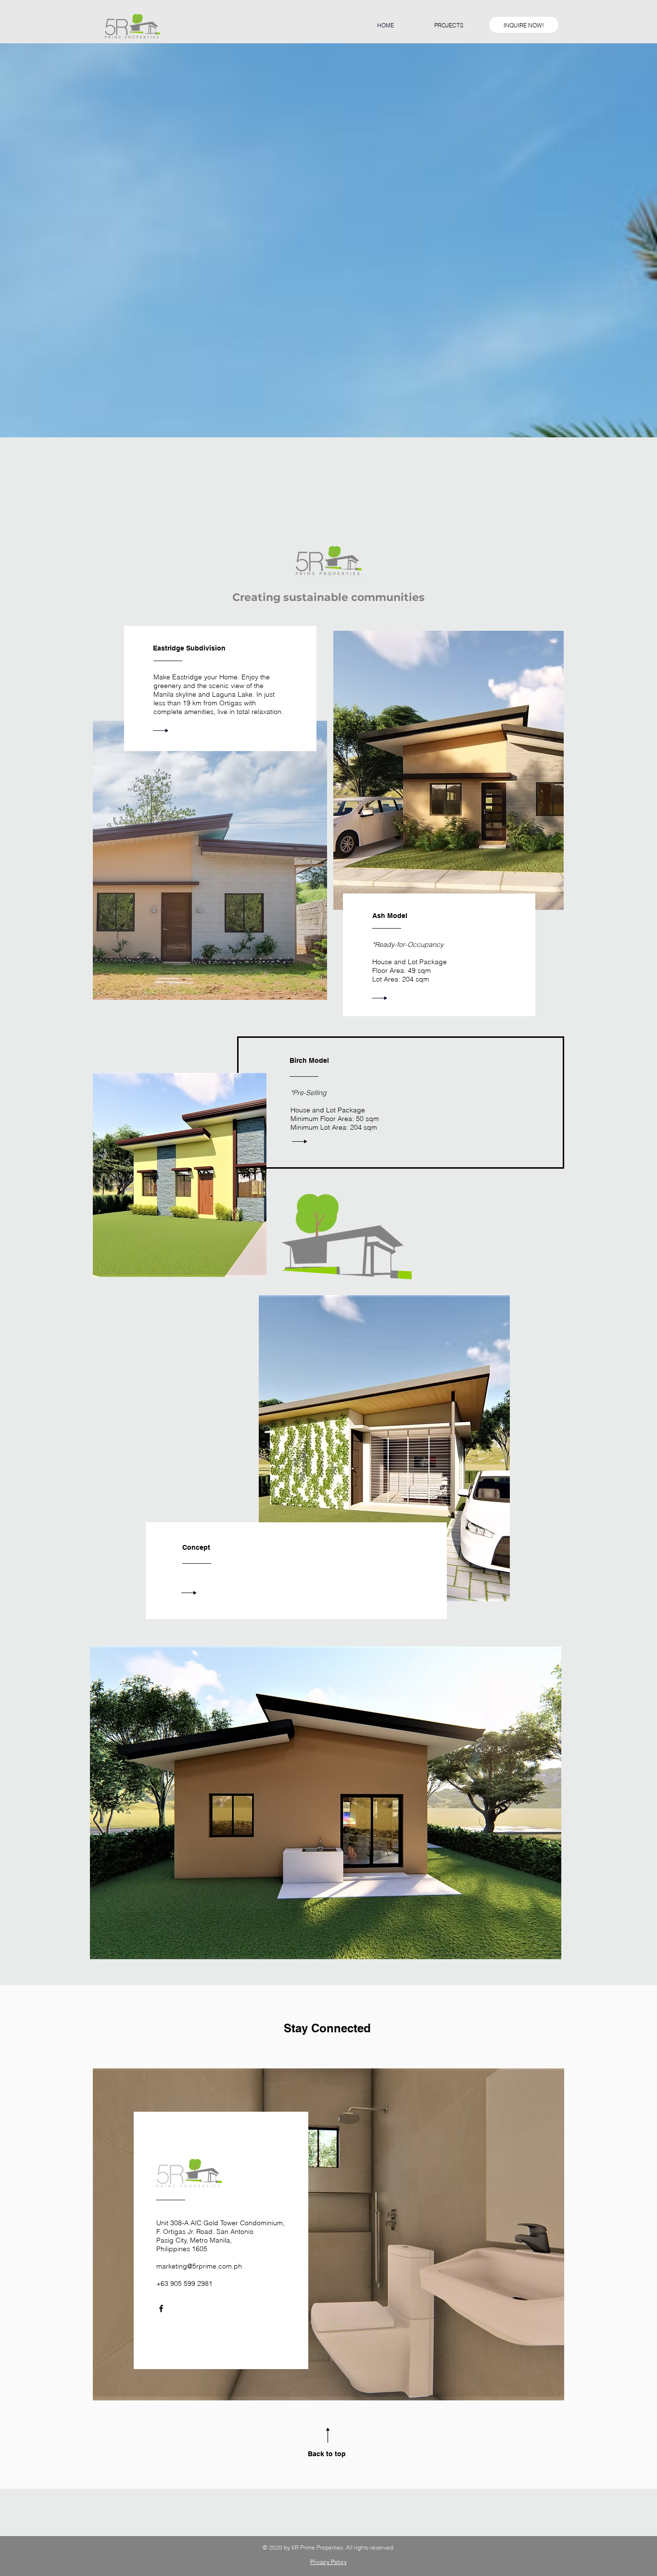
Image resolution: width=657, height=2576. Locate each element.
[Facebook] (161, 2308)
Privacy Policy (328, 2562)
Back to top (327, 2454)
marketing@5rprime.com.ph (199, 2266)
